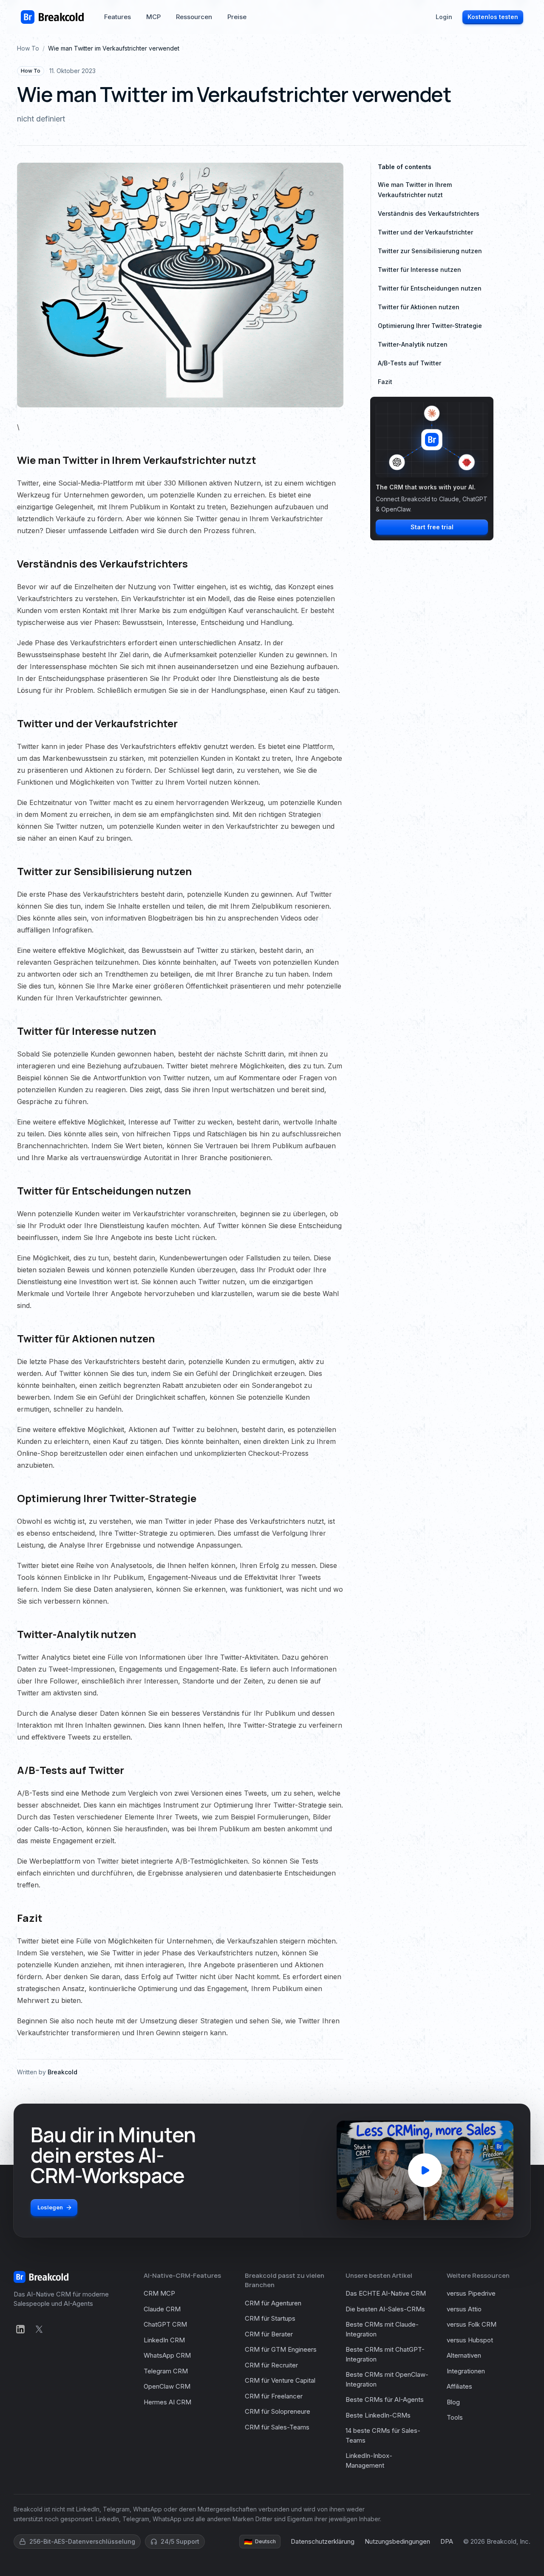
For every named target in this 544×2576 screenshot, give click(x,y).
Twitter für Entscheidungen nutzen (430, 288)
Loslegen (50, 2207)
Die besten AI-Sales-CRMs (385, 2309)
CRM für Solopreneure (278, 2411)
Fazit (385, 382)
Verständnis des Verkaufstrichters (429, 213)
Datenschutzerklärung (323, 2541)
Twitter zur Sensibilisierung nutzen (430, 251)
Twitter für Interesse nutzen (419, 270)
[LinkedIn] (20, 2329)
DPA (447, 2541)
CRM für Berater (269, 2334)
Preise (237, 17)
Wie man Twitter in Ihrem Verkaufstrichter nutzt (415, 190)
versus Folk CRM (472, 2324)
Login (444, 17)
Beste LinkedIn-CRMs (378, 2415)
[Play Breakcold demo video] (425, 2170)
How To (28, 48)
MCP (153, 17)
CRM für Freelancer (274, 2396)
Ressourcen (194, 17)
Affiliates (459, 2386)
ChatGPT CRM (165, 2324)
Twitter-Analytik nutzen (413, 344)
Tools (455, 2417)
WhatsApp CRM (167, 2355)
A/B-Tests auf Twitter (409, 363)
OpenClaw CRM (167, 2386)
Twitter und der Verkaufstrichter (425, 232)
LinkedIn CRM (164, 2340)
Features (118, 17)
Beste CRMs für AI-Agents (385, 2399)
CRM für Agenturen (273, 2303)
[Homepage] (52, 17)
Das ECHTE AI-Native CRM (386, 2293)
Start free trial (432, 527)
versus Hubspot (470, 2340)
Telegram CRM (166, 2371)
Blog (453, 2402)
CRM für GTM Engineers (281, 2349)
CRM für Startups (270, 2318)
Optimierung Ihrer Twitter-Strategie (430, 326)
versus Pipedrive (471, 2293)
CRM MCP (159, 2293)
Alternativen (464, 2355)
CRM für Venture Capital (280, 2380)
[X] (39, 2329)
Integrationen (466, 2371)
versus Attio (464, 2309)
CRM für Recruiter (271, 2365)
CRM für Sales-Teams (277, 2427)
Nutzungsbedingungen (397, 2541)
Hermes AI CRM (167, 2402)
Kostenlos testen (493, 17)
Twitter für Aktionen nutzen (419, 307)
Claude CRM (162, 2309)
